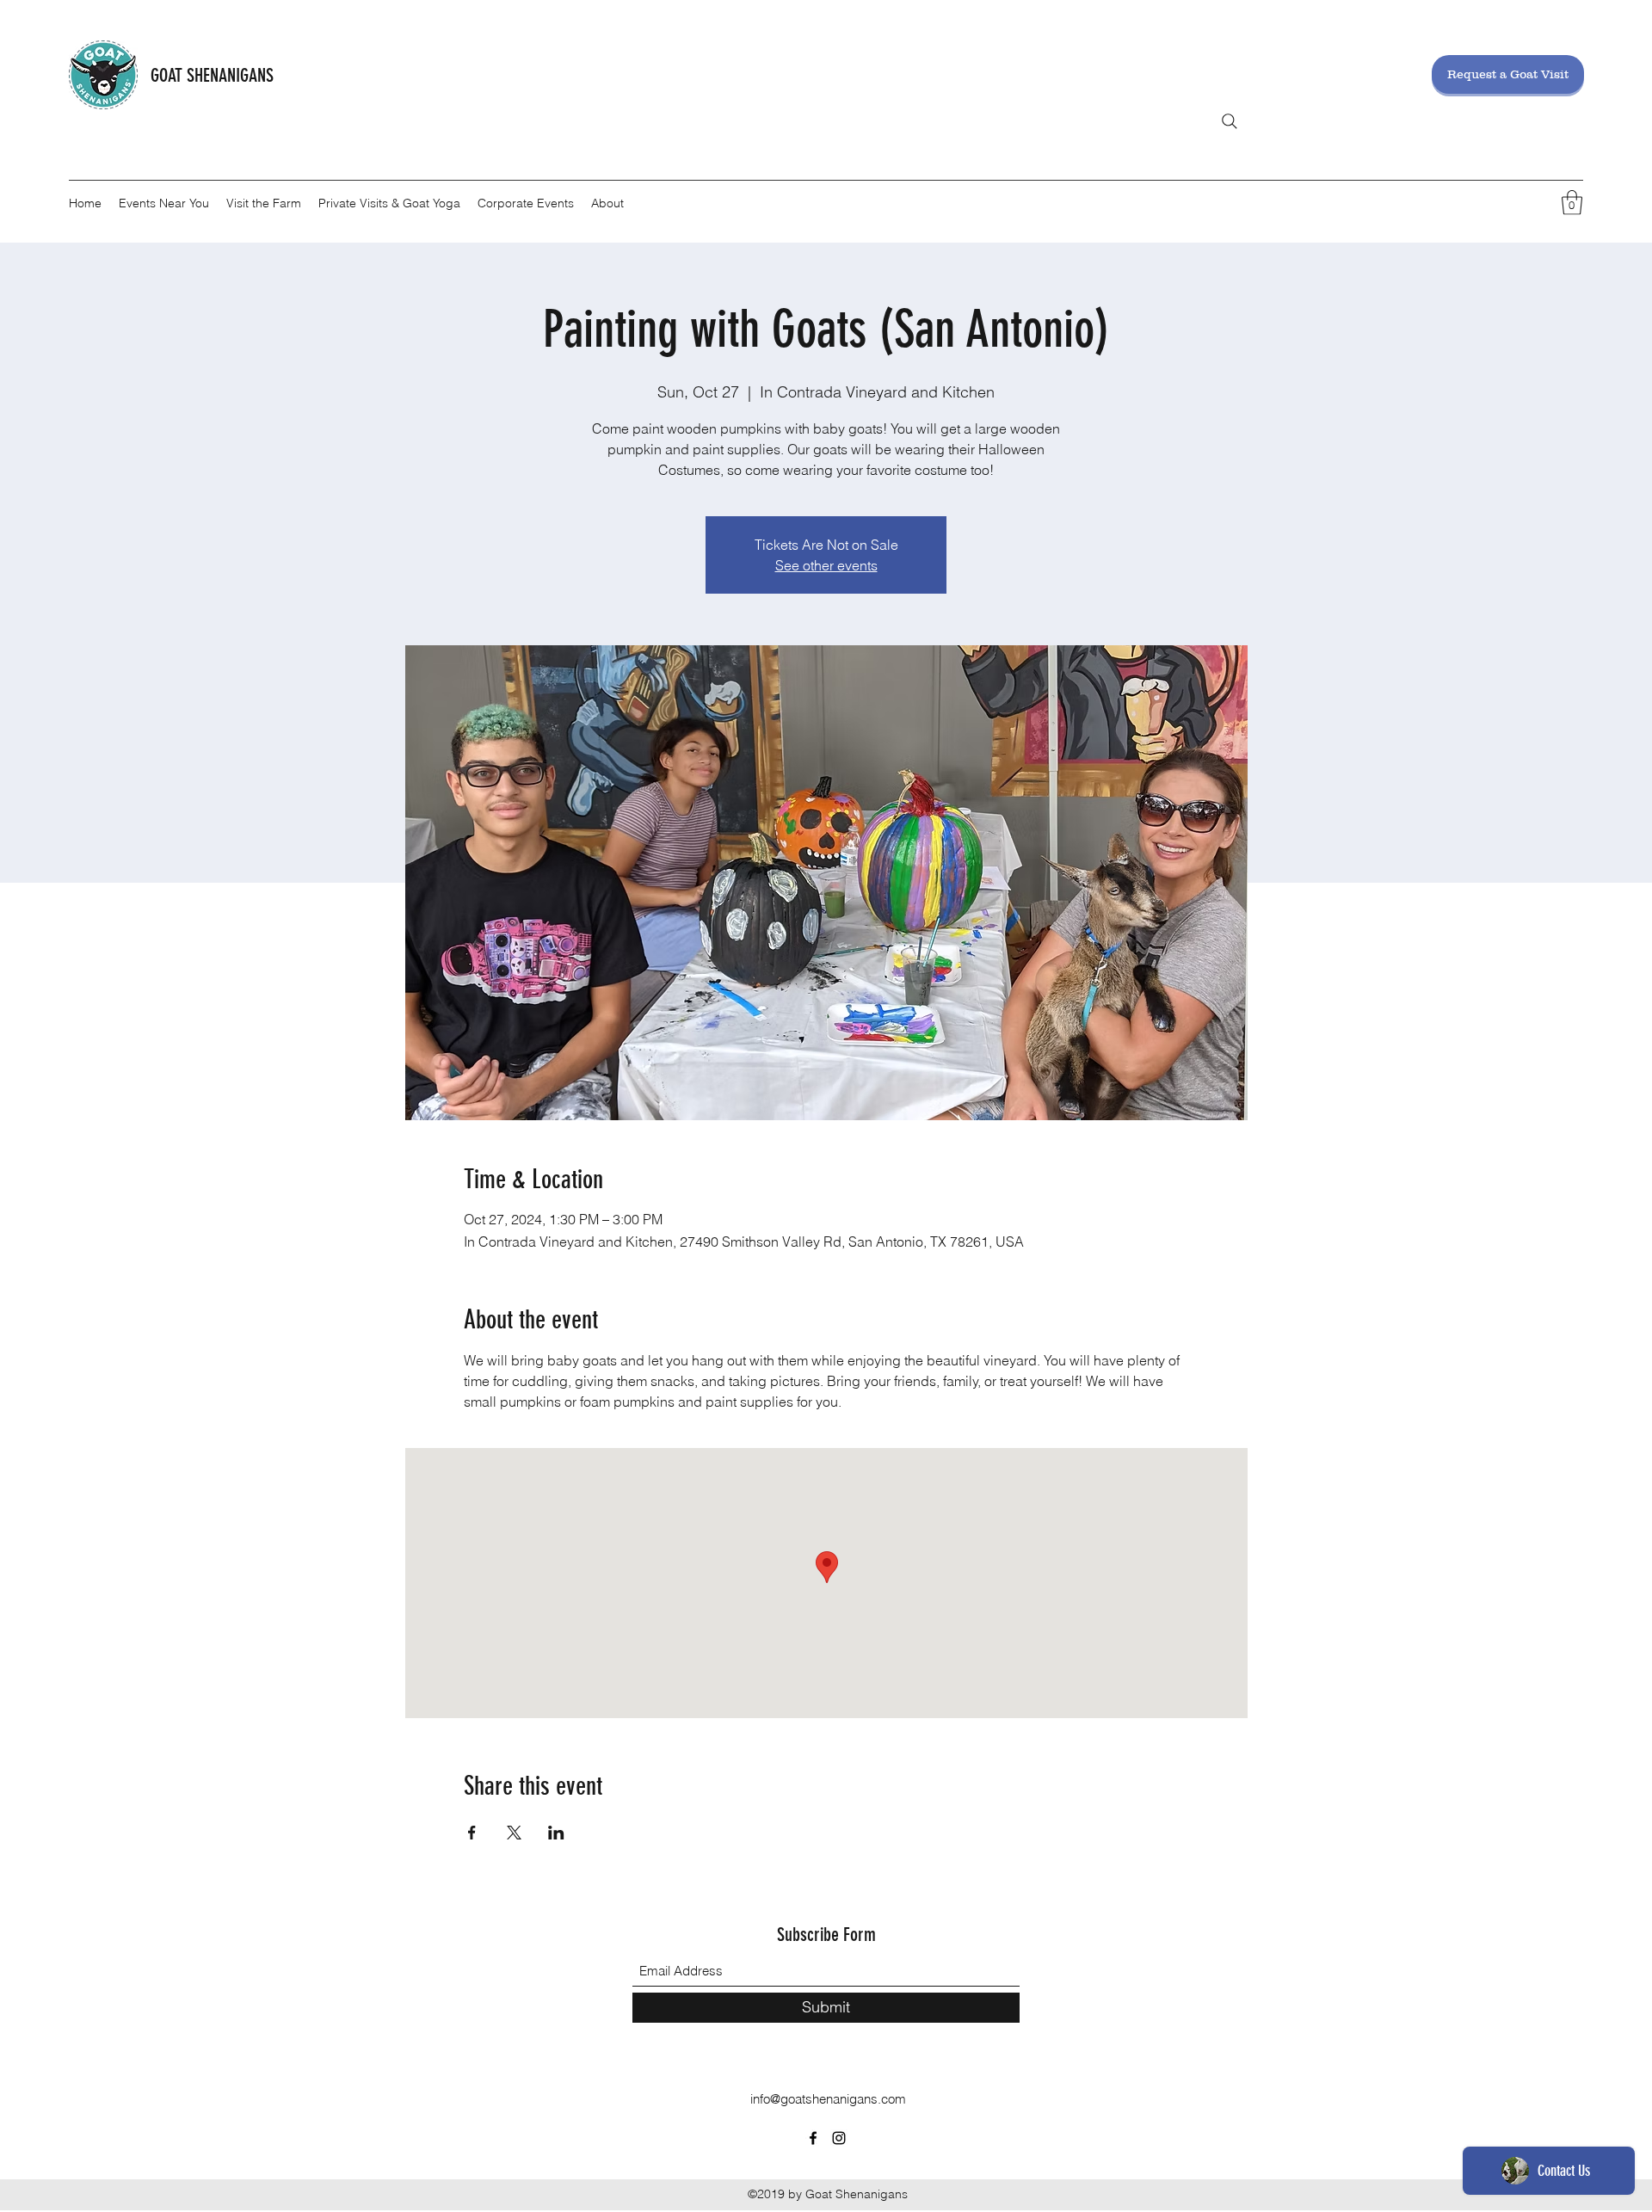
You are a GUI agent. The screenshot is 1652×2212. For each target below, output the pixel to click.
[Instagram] (839, 2138)
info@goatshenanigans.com (828, 2099)
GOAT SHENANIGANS (212, 75)
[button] (1572, 203)
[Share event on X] (514, 1833)
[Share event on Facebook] (472, 1833)
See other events (826, 565)
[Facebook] (813, 2138)
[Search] (1230, 121)
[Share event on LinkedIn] (556, 1833)
